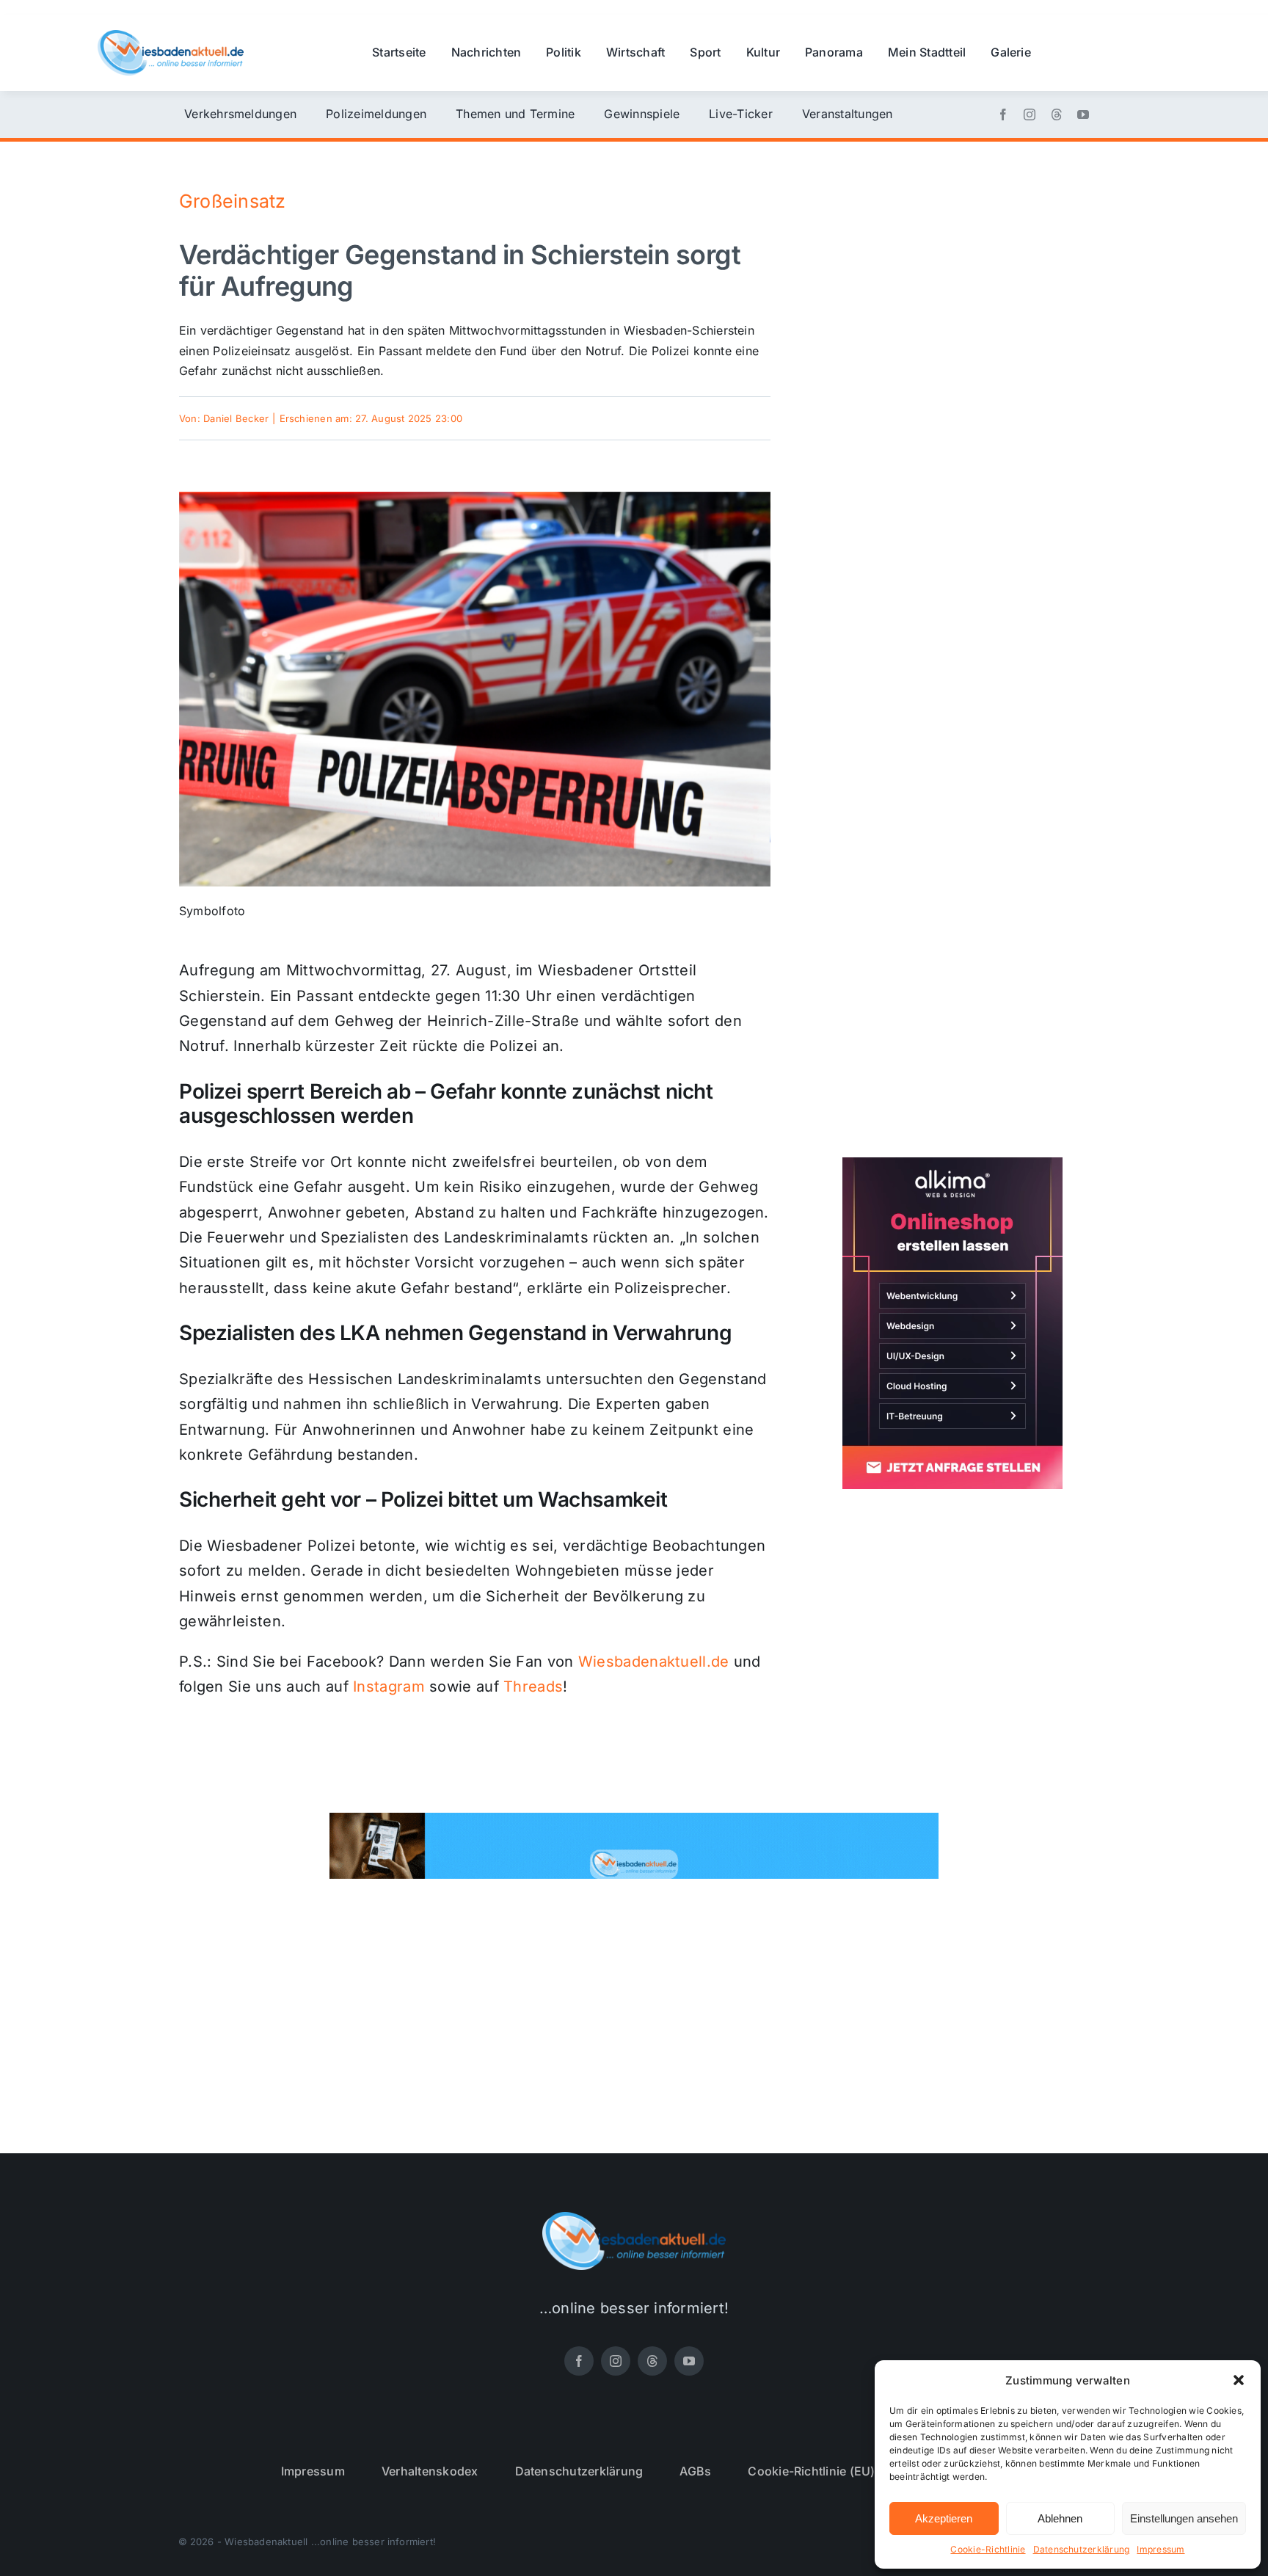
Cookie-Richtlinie (988, 2549)
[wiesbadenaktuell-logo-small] (171, 36)
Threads (533, 1687)
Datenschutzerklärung (1082, 2549)
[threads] (1057, 114)
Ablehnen (1060, 2518)
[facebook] (1003, 114)
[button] (1239, 2380)
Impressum (1160, 2549)
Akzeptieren (944, 2518)
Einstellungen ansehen (1184, 2518)
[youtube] (1083, 114)
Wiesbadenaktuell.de (654, 1662)
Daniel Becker (236, 418)
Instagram (389, 1687)
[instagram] (1030, 114)
